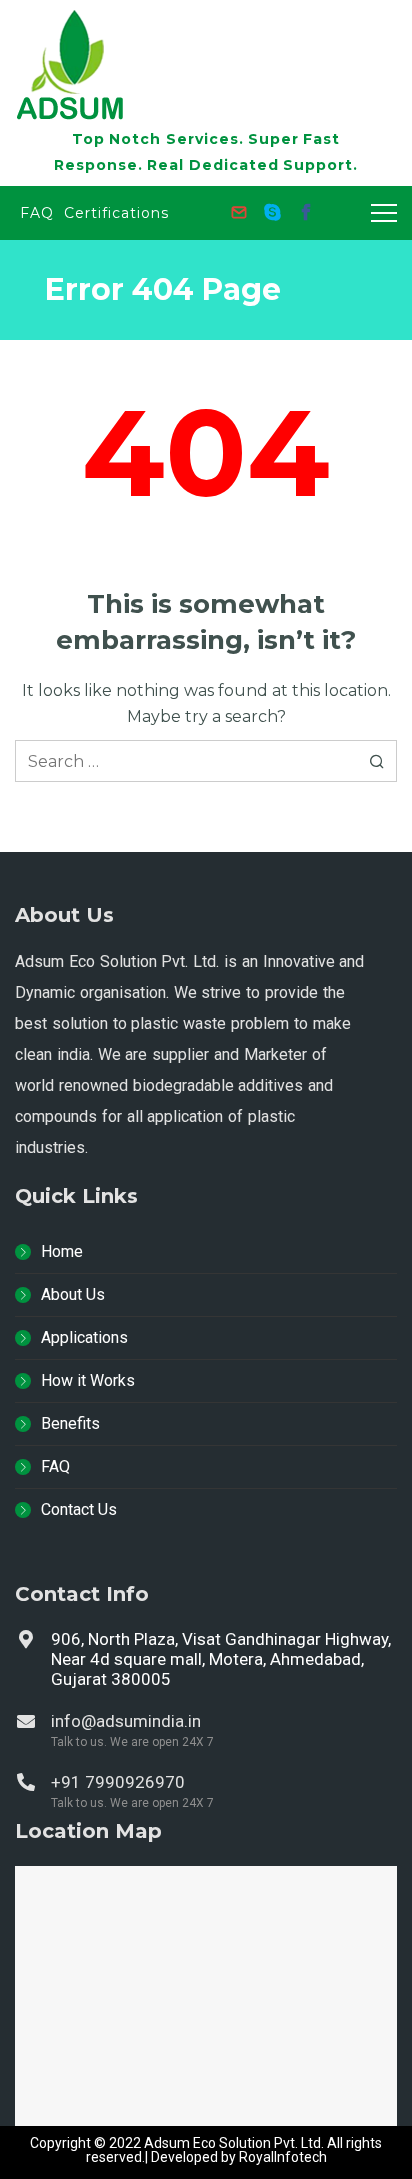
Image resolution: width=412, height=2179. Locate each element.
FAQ (55, 1466)
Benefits (70, 1423)
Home (62, 1251)
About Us (73, 1294)
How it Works (88, 1380)
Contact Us (79, 1509)
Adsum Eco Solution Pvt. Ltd (232, 2143)
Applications (84, 1337)
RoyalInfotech (283, 2157)
